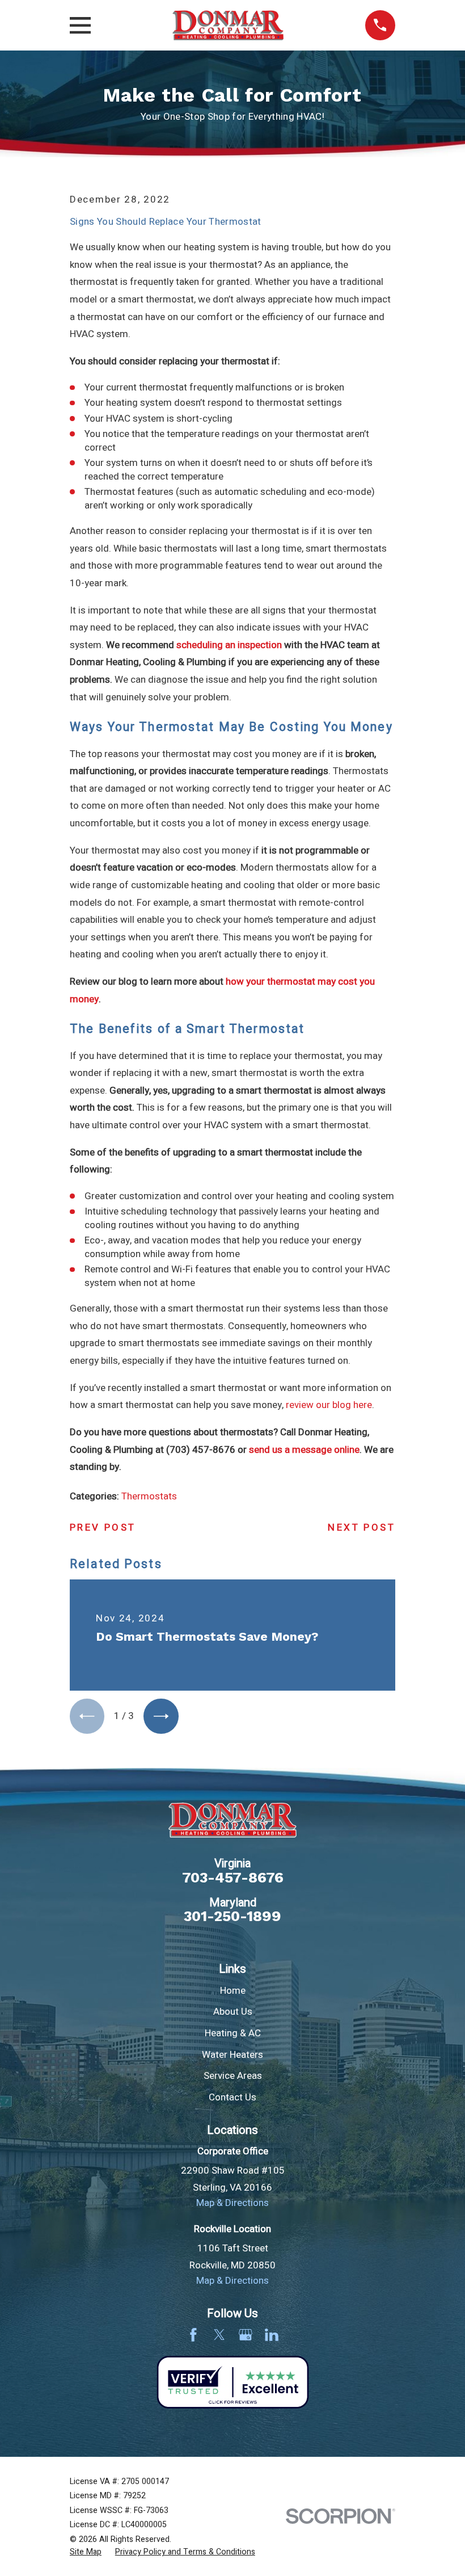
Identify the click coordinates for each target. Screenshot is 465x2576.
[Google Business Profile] (246, 2335)
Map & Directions (232, 2203)
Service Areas (233, 2076)
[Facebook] (193, 2335)
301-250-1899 (232, 1917)
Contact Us (232, 2097)
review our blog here (329, 1405)
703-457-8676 (233, 1878)
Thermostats (149, 1496)
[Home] (228, 25)
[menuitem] (86, 2552)
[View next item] (161, 1716)
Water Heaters (232, 2055)
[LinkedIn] (272, 2335)
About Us (233, 2012)
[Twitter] (219, 2335)
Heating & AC (233, 2033)
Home (233, 1991)
